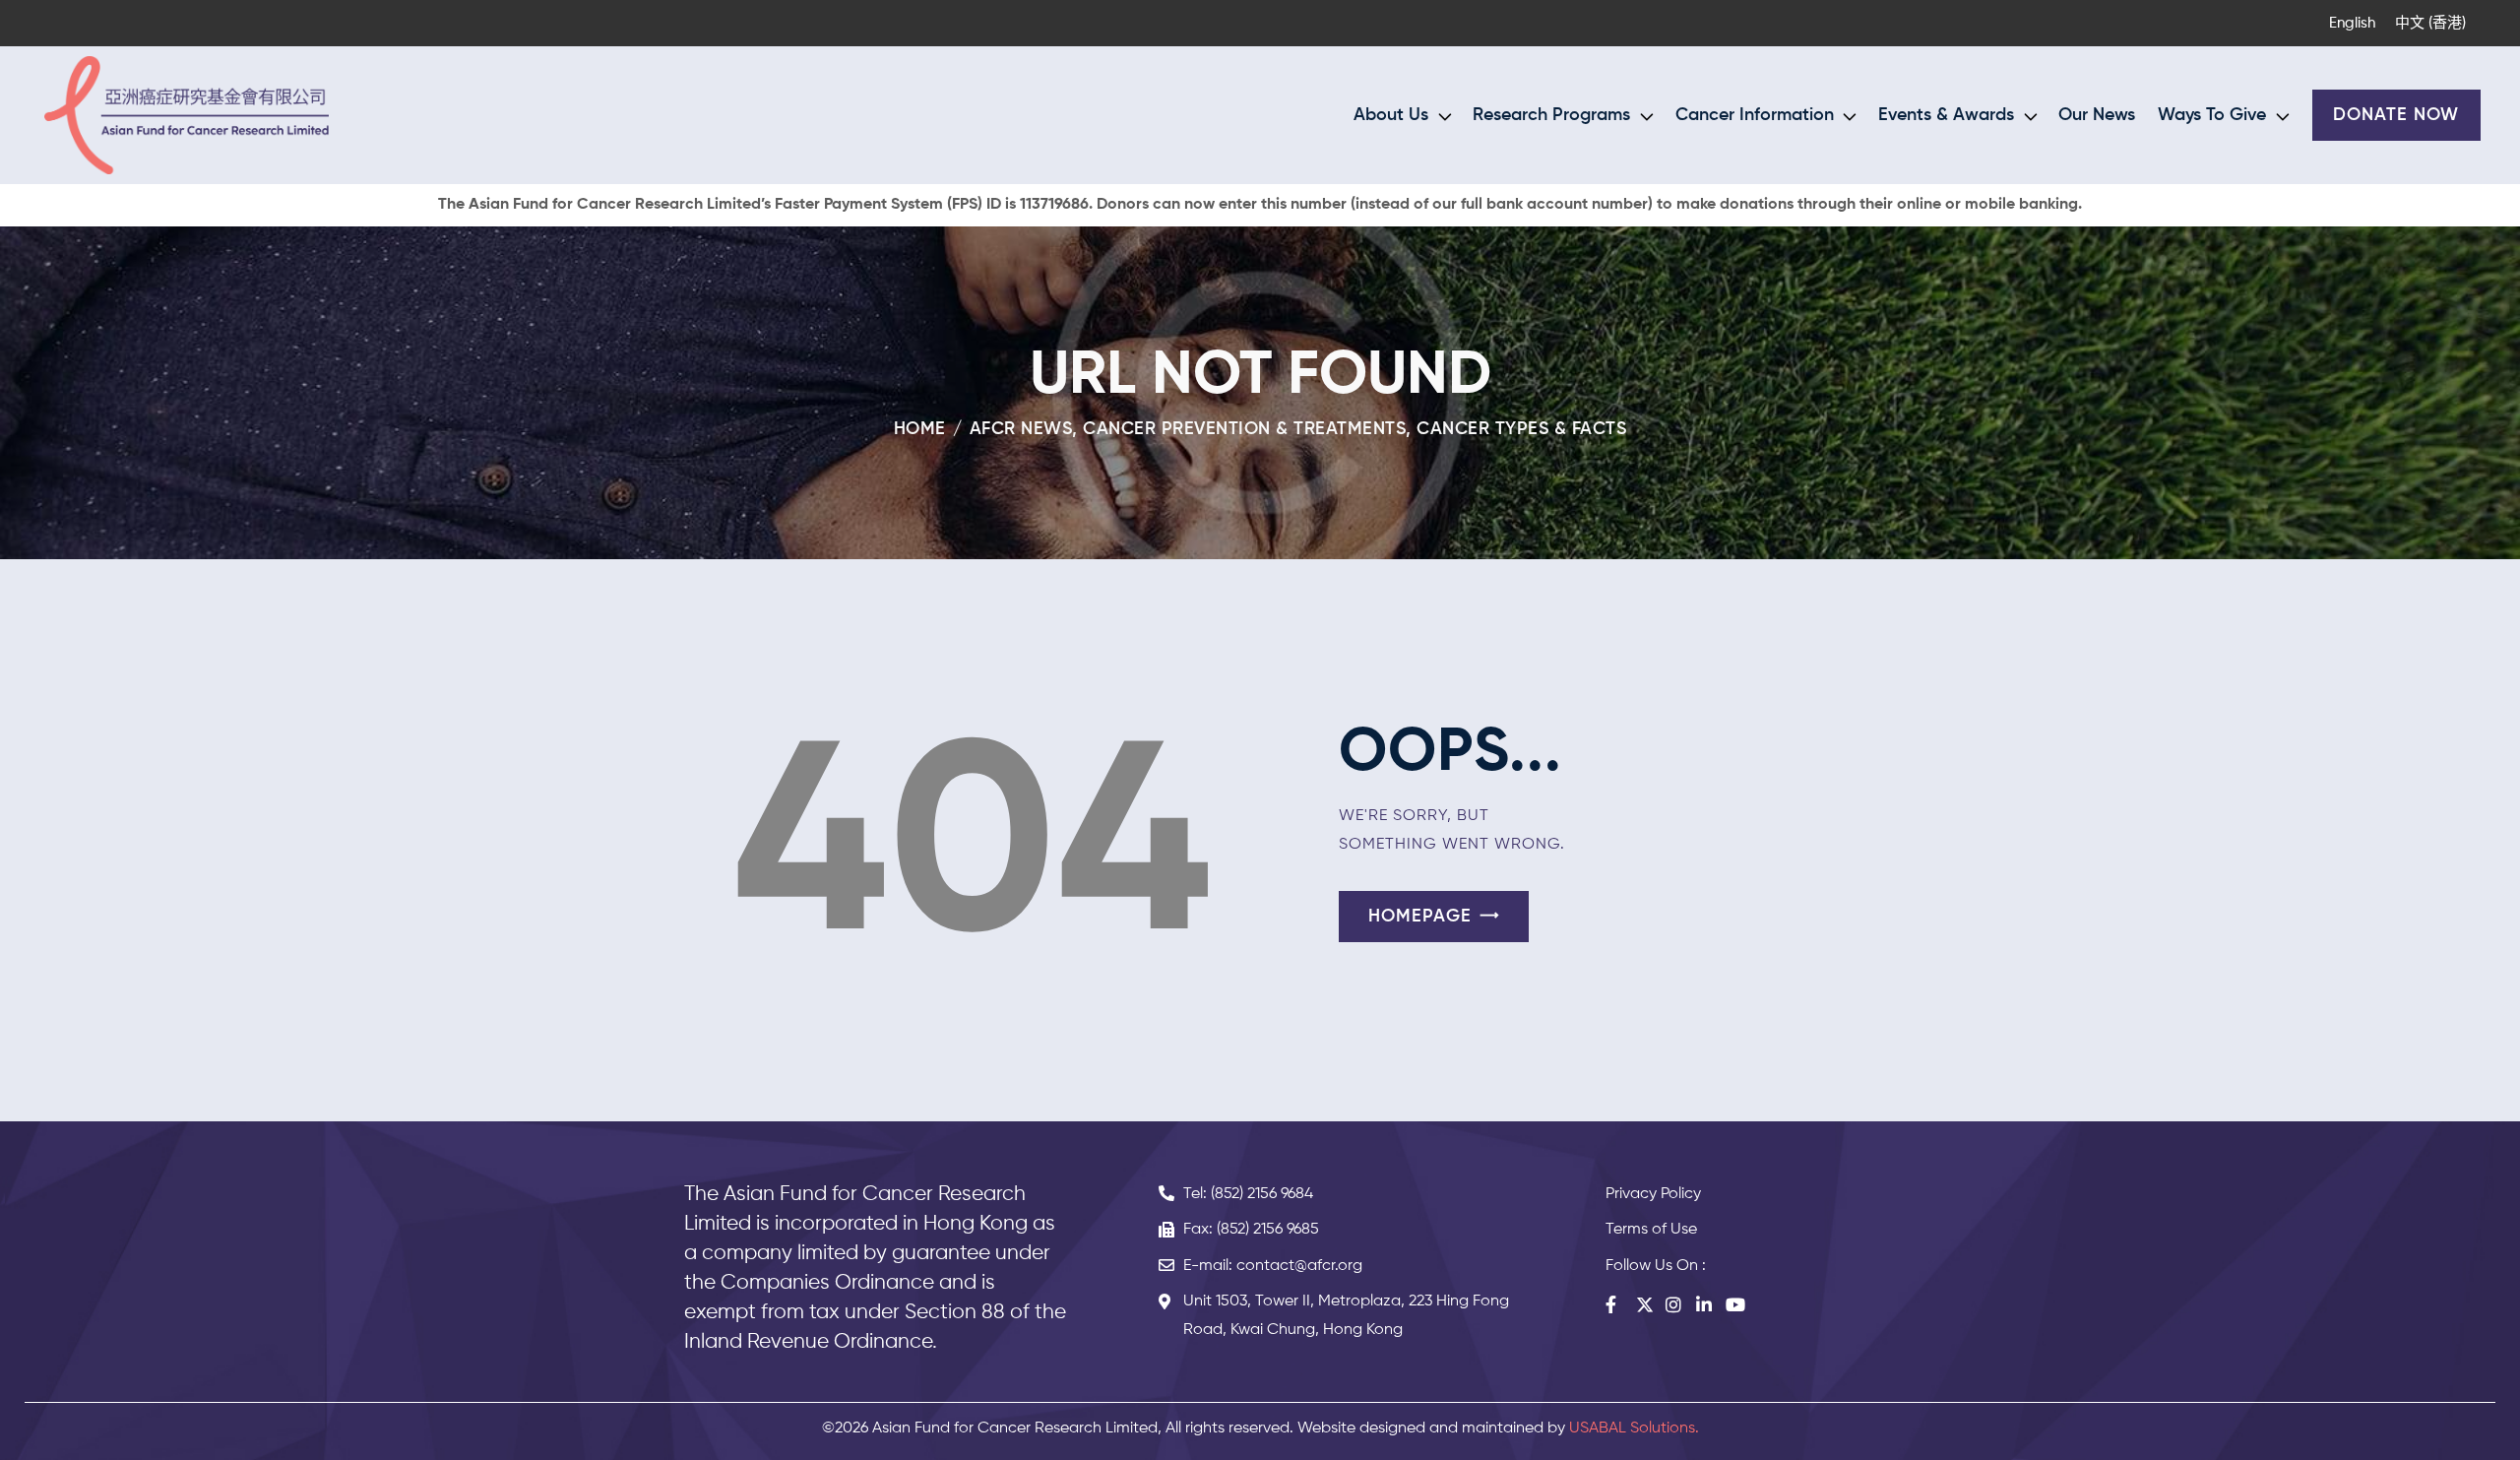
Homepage (1420, 917)
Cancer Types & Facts (1521, 429)
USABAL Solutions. (1634, 1428)
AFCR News (1021, 429)
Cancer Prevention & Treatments (1244, 429)
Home (920, 429)
